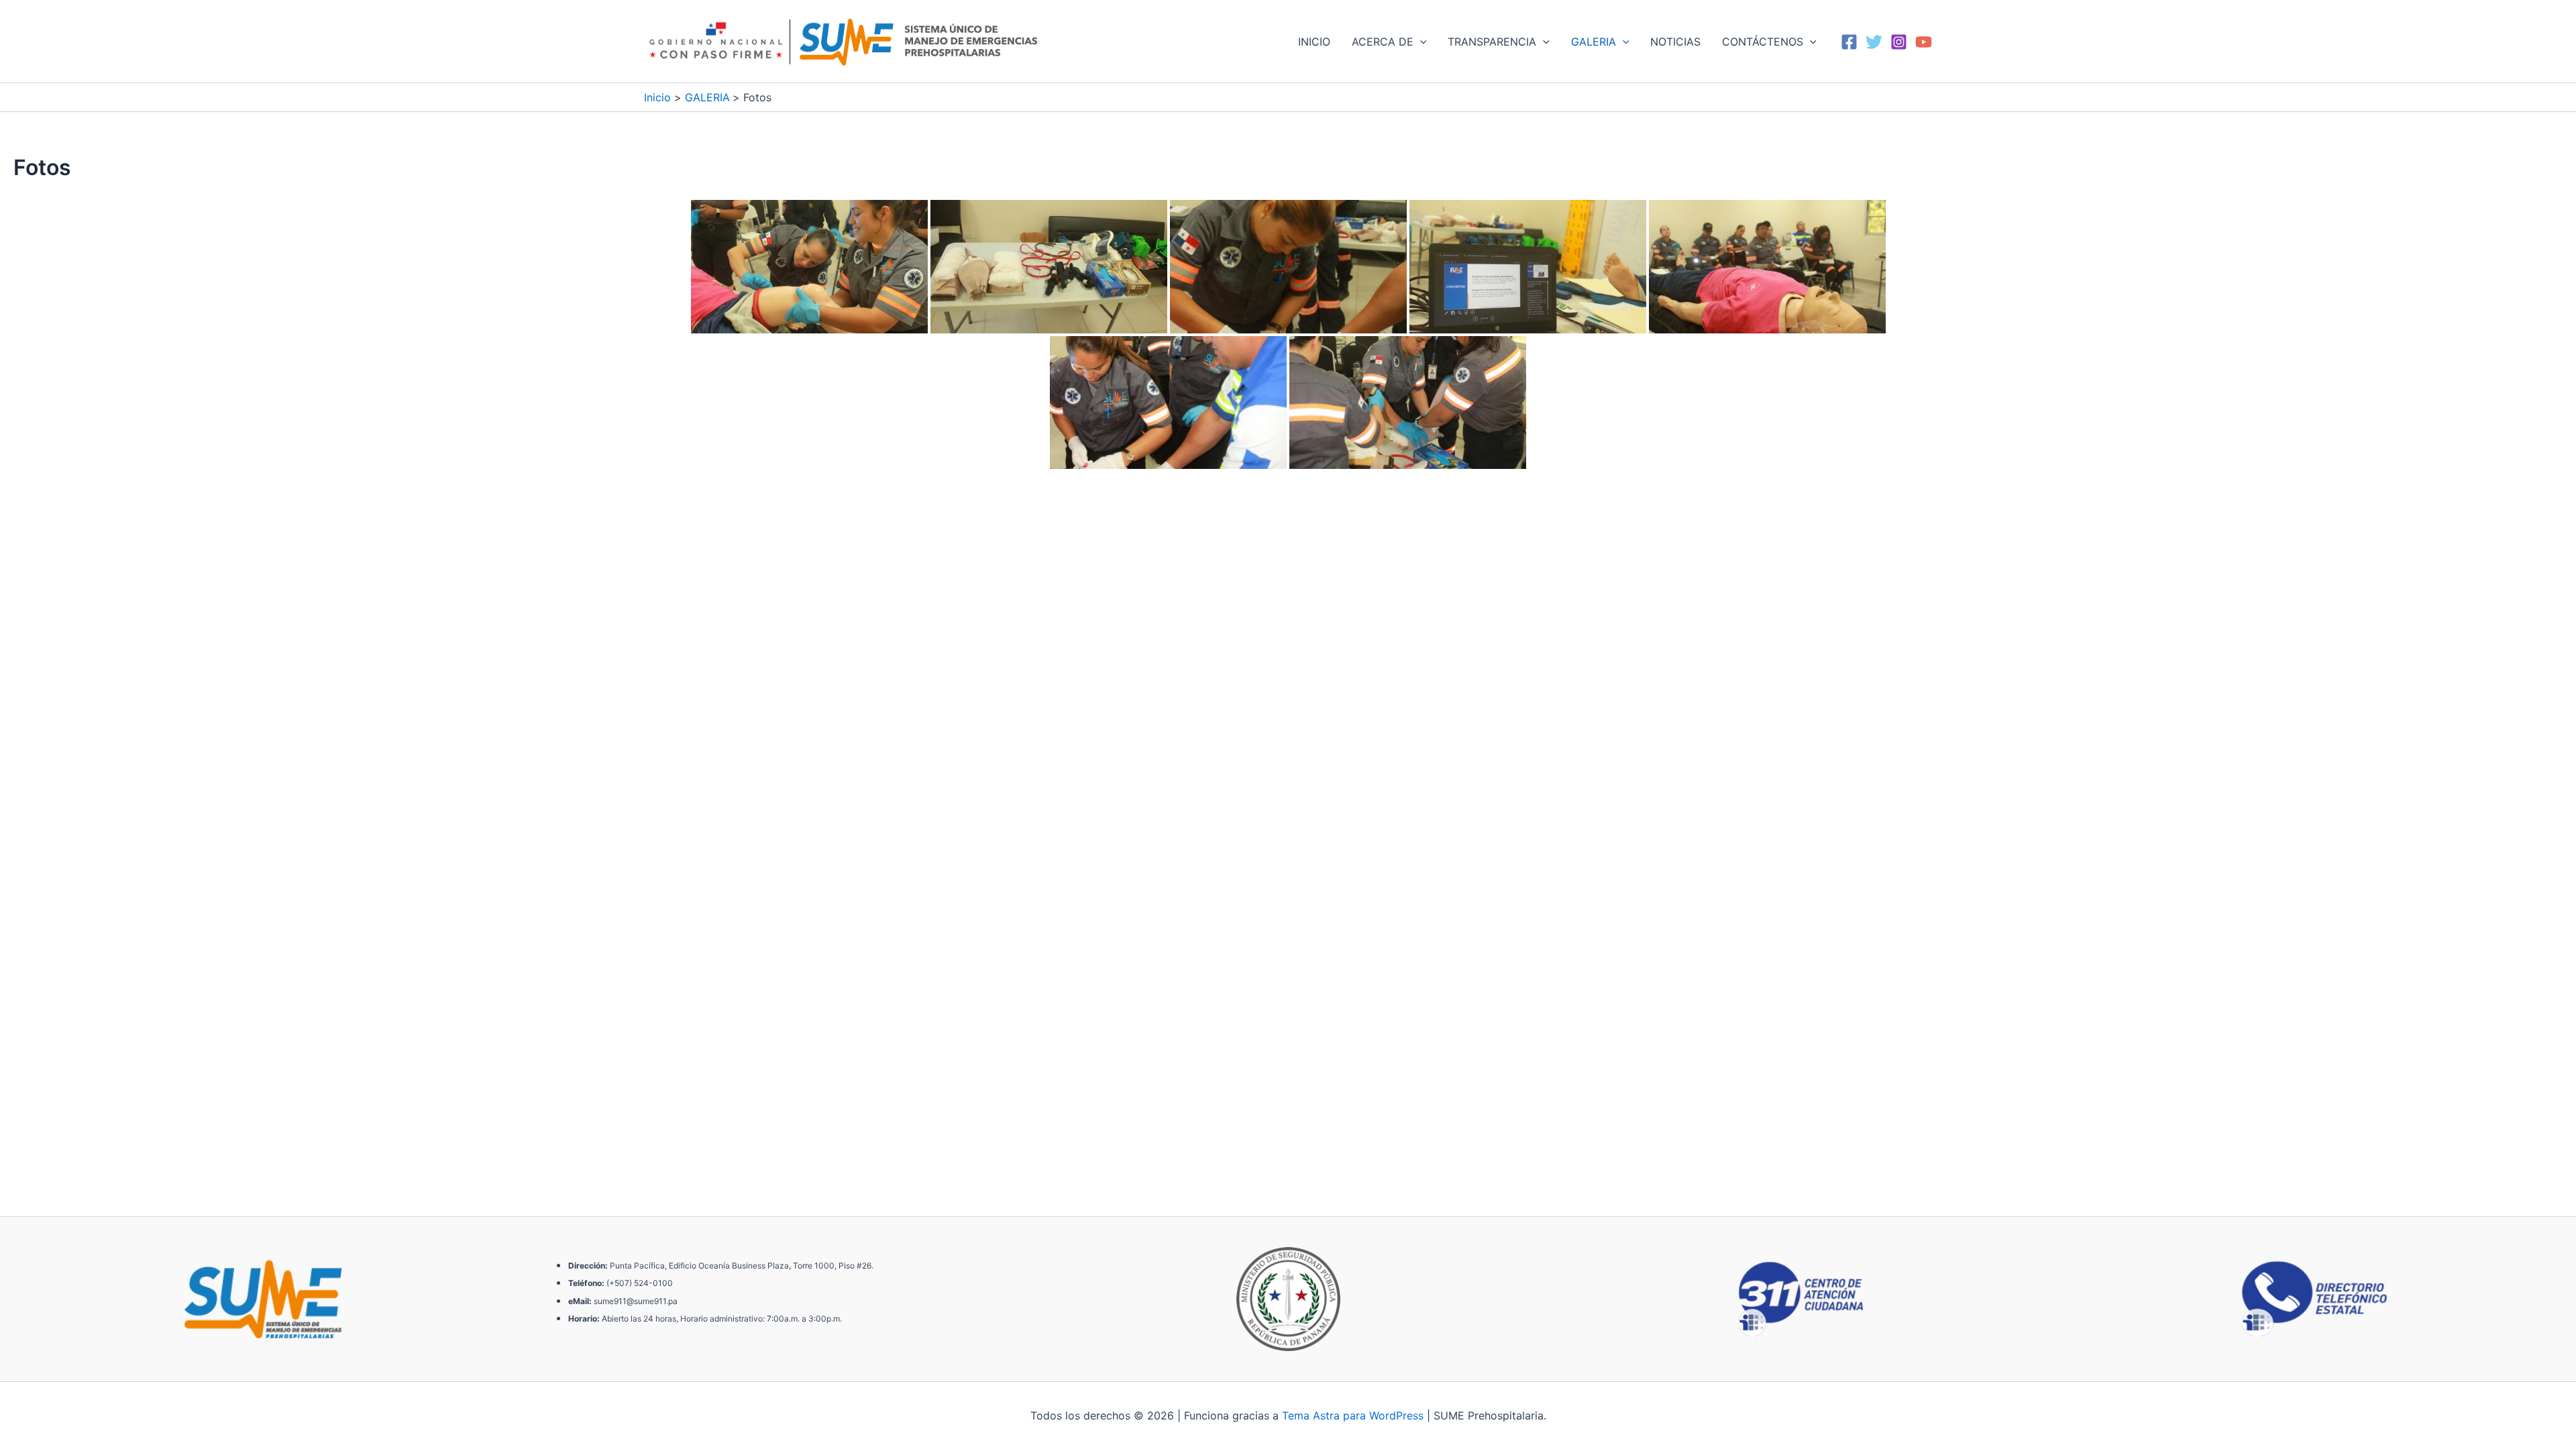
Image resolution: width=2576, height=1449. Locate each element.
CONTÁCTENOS (1763, 42)
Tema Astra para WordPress (1353, 1415)
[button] (1420, 42)
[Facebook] (1849, 42)
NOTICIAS (1675, 42)
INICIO (1314, 42)
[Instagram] (1899, 42)
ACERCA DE (1383, 42)
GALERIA (1594, 42)
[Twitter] (1874, 42)
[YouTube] (1924, 42)
